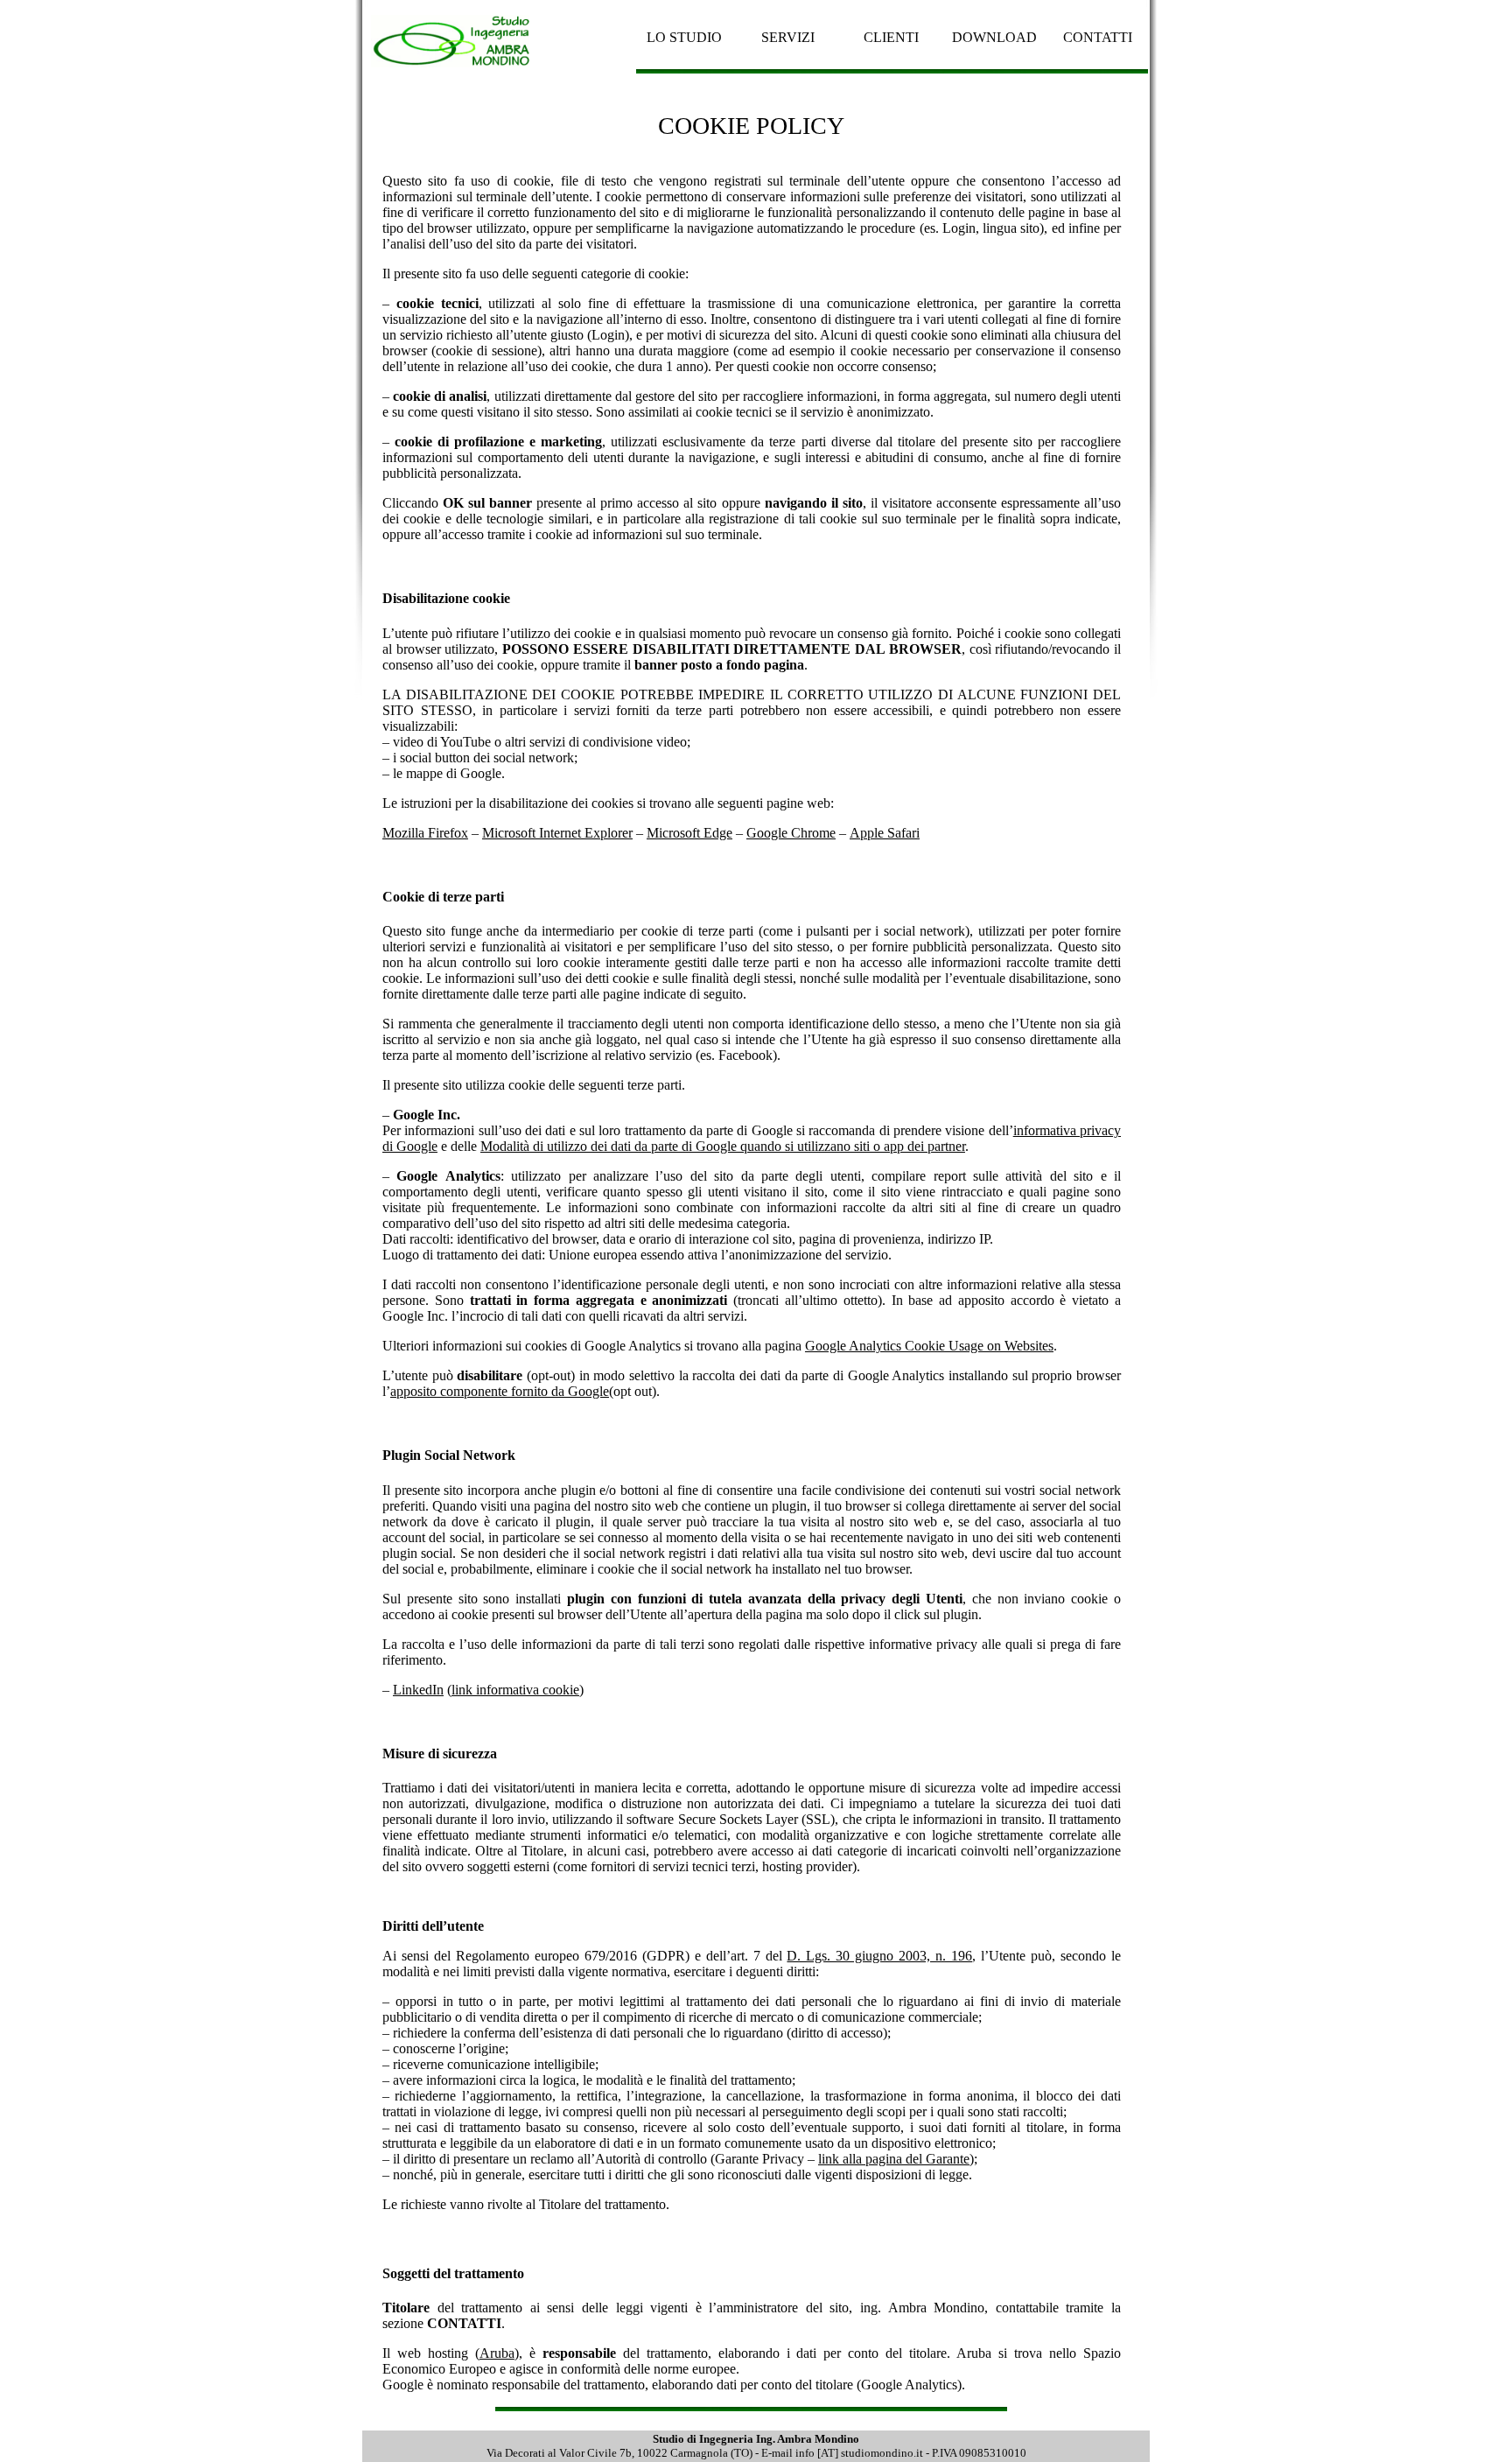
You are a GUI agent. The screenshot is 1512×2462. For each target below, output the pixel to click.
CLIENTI (891, 37)
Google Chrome (791, 833)
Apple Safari (885, 833)
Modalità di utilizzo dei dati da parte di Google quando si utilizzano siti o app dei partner (723, 1146)
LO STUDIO (684, 37)
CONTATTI (1098, 37)
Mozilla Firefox (425, 833)
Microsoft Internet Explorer (557, 833)
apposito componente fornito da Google (500, 1391)
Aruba (497, 2353)
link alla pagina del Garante (894, 2159)
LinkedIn (418, 1690)
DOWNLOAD (994, 37)
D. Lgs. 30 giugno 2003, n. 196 (879, 1956)
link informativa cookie (515, 1690)
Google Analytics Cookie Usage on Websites (929, 1346)
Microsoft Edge (689, 833)
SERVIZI (788, 37)
